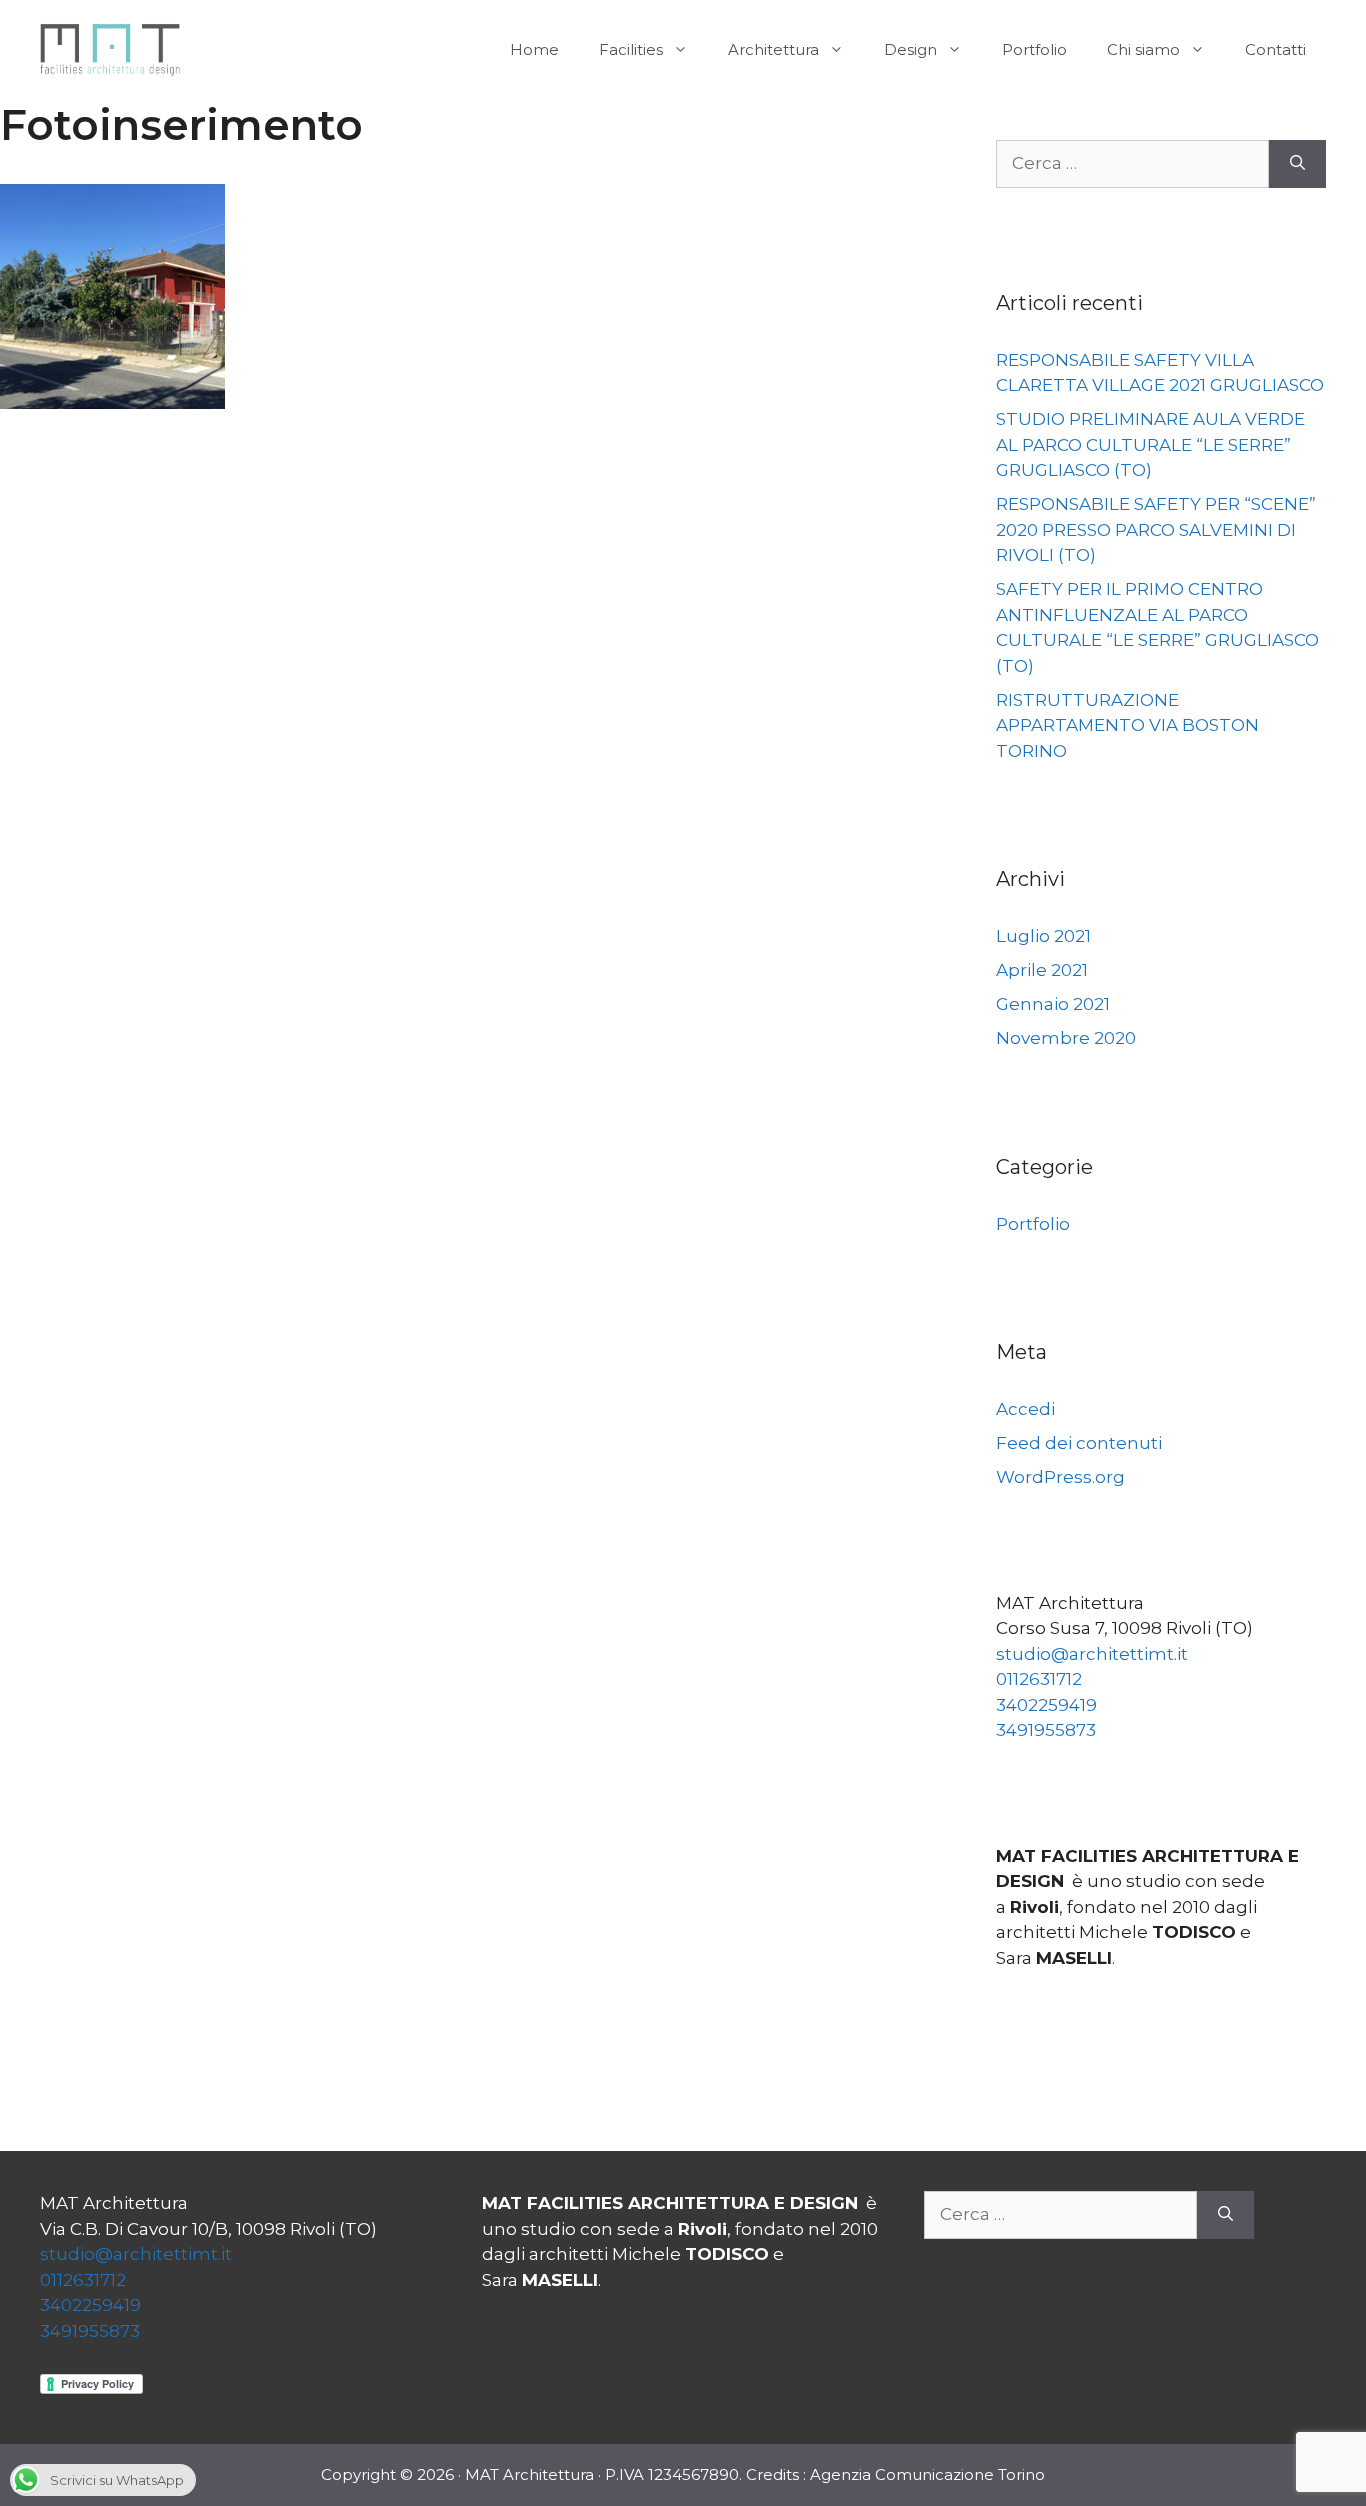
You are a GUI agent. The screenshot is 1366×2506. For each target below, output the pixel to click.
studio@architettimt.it (1092, 1654)
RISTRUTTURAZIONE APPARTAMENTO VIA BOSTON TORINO (1127, 725)
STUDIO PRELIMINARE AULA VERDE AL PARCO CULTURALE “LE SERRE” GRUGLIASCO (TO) (1150, 444)
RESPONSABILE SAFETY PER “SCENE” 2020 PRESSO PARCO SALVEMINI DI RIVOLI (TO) (1156, 529)
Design (910, 49)
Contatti (1275, 49)
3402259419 (1046, 1705)
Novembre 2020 (1066, 1038)
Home (534, 49)
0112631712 (1039, 1679)
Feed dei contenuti (1079, 1443)
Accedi (1025, 1409)
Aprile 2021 (1042, 970)
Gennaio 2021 (1053, 1004)
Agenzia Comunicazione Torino (927, 2474)
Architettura (773, 49)
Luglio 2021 (1043, 936)
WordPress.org (1060, 1477)
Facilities (631, 49)
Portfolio (1034, 49)
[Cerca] (1297, 164)
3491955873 (1046, 1730)
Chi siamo (1143, 49)
